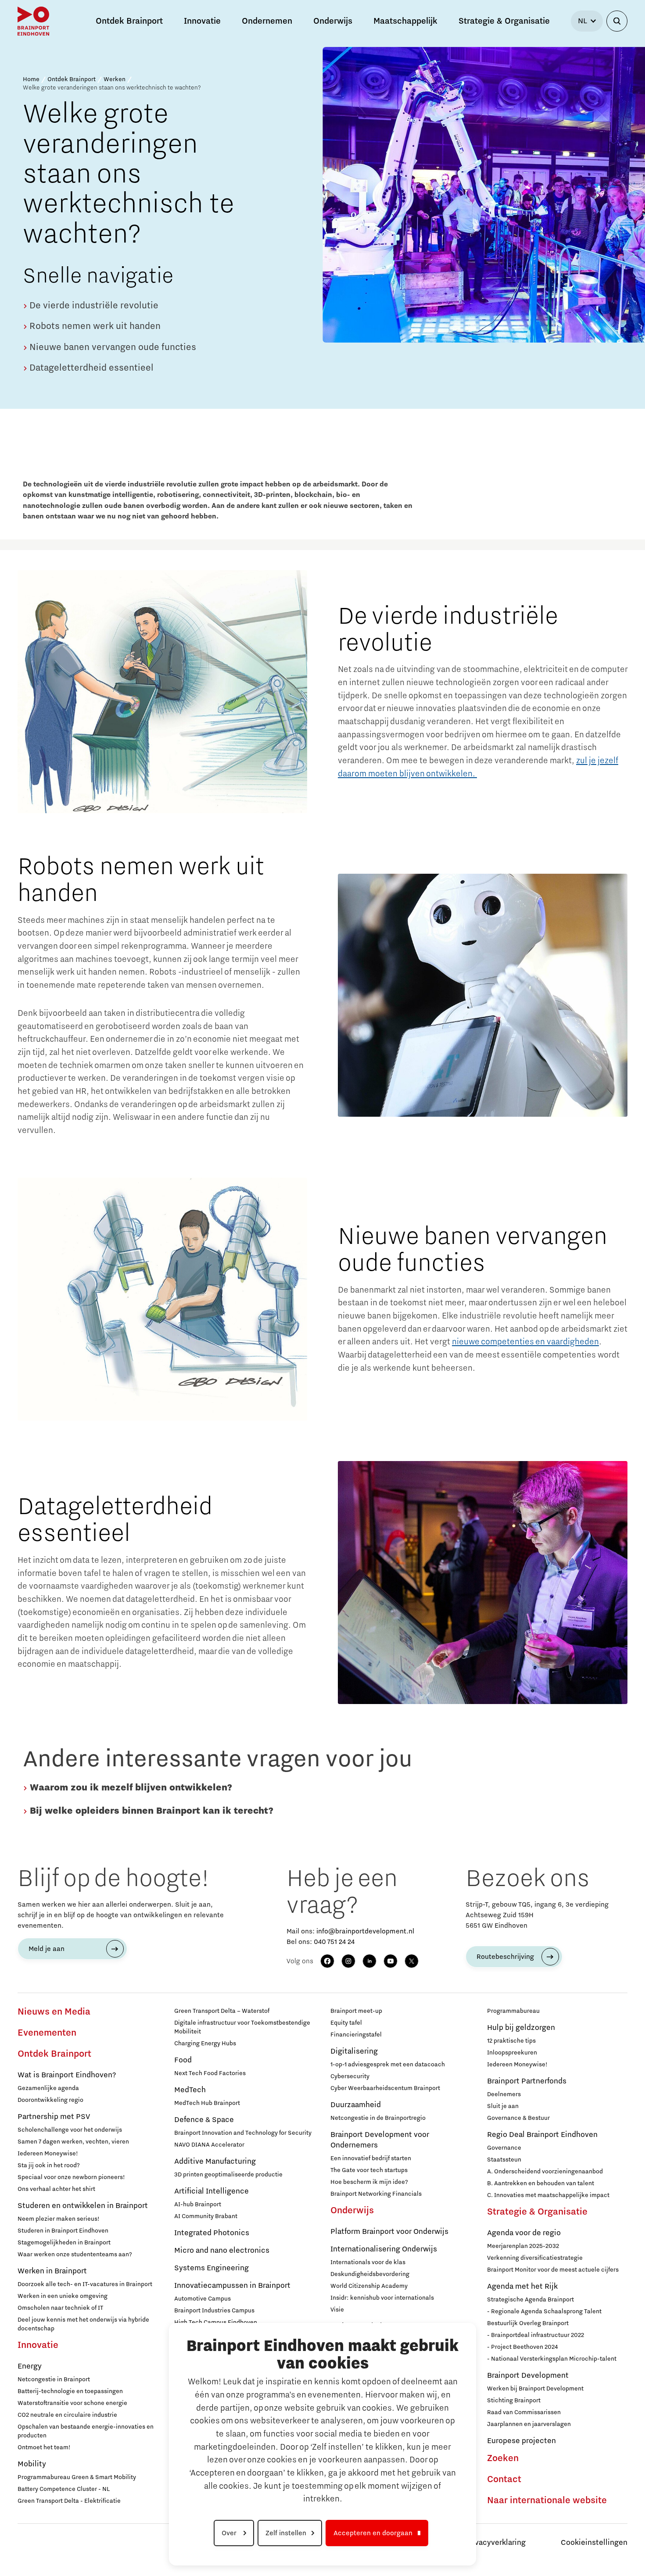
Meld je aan (47, 1949)
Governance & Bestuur (518, 2118)
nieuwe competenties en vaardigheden (525, 1342)
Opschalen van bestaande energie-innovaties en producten (86, 2431)
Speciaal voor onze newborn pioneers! (71, 2177)
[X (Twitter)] (412, 1961)
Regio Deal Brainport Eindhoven (542, 2135)
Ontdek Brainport (72, 79)
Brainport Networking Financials (376, 2194)
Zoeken (503, 2458)
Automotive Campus (202, 2299)
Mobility (32, 2464)
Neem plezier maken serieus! (59, 2219)
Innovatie (38, 2345)
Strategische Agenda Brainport (530, 2300)
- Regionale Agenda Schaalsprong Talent (544, 2312)
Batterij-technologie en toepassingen (70, 2391)
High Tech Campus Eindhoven (216, 2322)
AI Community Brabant (206, 2216)
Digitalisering (354, 2051)
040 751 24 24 (334, 1942)
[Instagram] (348, 1961)
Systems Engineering (211, 2268)
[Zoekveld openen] (617, 21)
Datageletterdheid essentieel (90, 368)
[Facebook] (327, 1961)
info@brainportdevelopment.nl (365, 1931)
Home (31, 79)
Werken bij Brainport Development (535, 2389)
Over (230, 2533)
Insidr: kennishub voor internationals (382, 2298)
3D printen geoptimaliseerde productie (228, 2175)
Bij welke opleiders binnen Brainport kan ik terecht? (150, 1811)
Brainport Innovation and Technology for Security (243, 2133)
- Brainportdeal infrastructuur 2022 (536, 2335)
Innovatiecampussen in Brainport (232, 2286)
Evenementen (47, 2033)
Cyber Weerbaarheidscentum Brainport (385, 2088)
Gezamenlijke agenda (48, 2088)
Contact (504, 2480)
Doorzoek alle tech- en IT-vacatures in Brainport (85, 2284)
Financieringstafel (356, 2035)
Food (183, 2060)
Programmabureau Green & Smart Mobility (77, 2477)
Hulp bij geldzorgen (521, 2028)
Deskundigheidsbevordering (370, 2274)
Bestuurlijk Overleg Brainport (528, 2323)
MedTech (190, 2090)
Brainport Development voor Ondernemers (380, 2140)
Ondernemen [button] (267, 21)
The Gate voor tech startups (369, 2170)
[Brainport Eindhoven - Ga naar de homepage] (33, 21)
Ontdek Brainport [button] (129, 21)
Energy (30, 2366)
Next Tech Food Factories (210, 2073)
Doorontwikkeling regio (50, 2100)
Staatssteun (504, 2160)
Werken (115, 79)
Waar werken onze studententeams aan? (75, 2254)
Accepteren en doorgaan (373, 2533)
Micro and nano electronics (222, 2251)
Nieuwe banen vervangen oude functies (112, 347)
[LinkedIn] (369, 1961)
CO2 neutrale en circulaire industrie (67, 2415)
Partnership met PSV (54, 2117)
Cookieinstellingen (594, 2543)
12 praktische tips (511, 2041)
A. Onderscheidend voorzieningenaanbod (545, 2172)
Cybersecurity (350, 2076)
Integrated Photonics (212, 2233)
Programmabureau (513, 2011)
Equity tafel (346, 2023)
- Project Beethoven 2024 (522, 2347)
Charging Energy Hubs (205, 2044)
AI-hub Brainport (198, 2204)
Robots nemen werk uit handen (94, 326)
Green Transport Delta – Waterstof (222, 2011)
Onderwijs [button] (333, 21)
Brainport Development (528, 2376)
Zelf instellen (286, 2533)
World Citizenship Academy (369, 2286)
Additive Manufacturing (215, 2162)
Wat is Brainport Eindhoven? (67, 2075)
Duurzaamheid (356, 2105)
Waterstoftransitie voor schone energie (72, 2403)
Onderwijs (352, 2211)
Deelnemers (504, 2094)
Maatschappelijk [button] (405, 21)
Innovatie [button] (202, 21)
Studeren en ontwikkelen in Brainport (83, 2206)
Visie (337, 2310)
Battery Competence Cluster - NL (64, 2489)
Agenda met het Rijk (522, 2287)
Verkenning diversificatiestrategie (535, 2258)
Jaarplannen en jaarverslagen (529, 2424)
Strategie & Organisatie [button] (504, 21)
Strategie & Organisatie (537, 2212)
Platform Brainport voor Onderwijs (389, 2232)
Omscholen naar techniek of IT (60, 2308)
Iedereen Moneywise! (48, 2154)
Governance (504, 2148)
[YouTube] (391, 1961)
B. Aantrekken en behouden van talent (541, 2183)
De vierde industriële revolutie (93, 306)
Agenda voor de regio (524, 2233)
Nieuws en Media (54, 2012)
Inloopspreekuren (512, 2053)
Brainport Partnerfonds (527, 2081)
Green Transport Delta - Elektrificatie (69, 2501)
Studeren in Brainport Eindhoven (63, 2231)
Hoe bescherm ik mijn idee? (369, 2182)
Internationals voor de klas (368, 2262)
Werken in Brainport (52, 2271)
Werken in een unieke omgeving (63, 2296)
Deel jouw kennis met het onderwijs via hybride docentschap (83, 2324)
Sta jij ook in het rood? (49, 2165)
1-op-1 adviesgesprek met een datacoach (388, 2065)
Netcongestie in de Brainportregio (378, 2118)
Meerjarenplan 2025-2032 (523, 2246)
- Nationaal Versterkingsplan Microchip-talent (552, 2359)
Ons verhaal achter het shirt (56, 2189)
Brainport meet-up (356, 2011)
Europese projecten (521, 2441)
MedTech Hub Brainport (207, 2103)
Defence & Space (204, 2120)
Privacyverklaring (495, 2543)
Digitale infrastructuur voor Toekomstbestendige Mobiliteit (242, 2027)
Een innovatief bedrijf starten (371, 2158)
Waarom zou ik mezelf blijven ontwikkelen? (130, 1788)
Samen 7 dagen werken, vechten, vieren (73, 2142)
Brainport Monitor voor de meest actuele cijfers (553, 2270)
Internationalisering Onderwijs (384, 2249)
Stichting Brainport (514, 2401)
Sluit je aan (503, 2106)
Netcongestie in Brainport (54, 2379)
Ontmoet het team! (44, 2447)
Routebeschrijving (505, 1957)
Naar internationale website (547, 2501)
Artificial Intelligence (211, 2191)
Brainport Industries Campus (214, 2311)
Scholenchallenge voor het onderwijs (70, 2130)
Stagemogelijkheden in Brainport (64, 2243)
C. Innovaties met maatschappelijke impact (548, 2195)
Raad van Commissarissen (524, 2412)
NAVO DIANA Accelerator (209, 2145)
